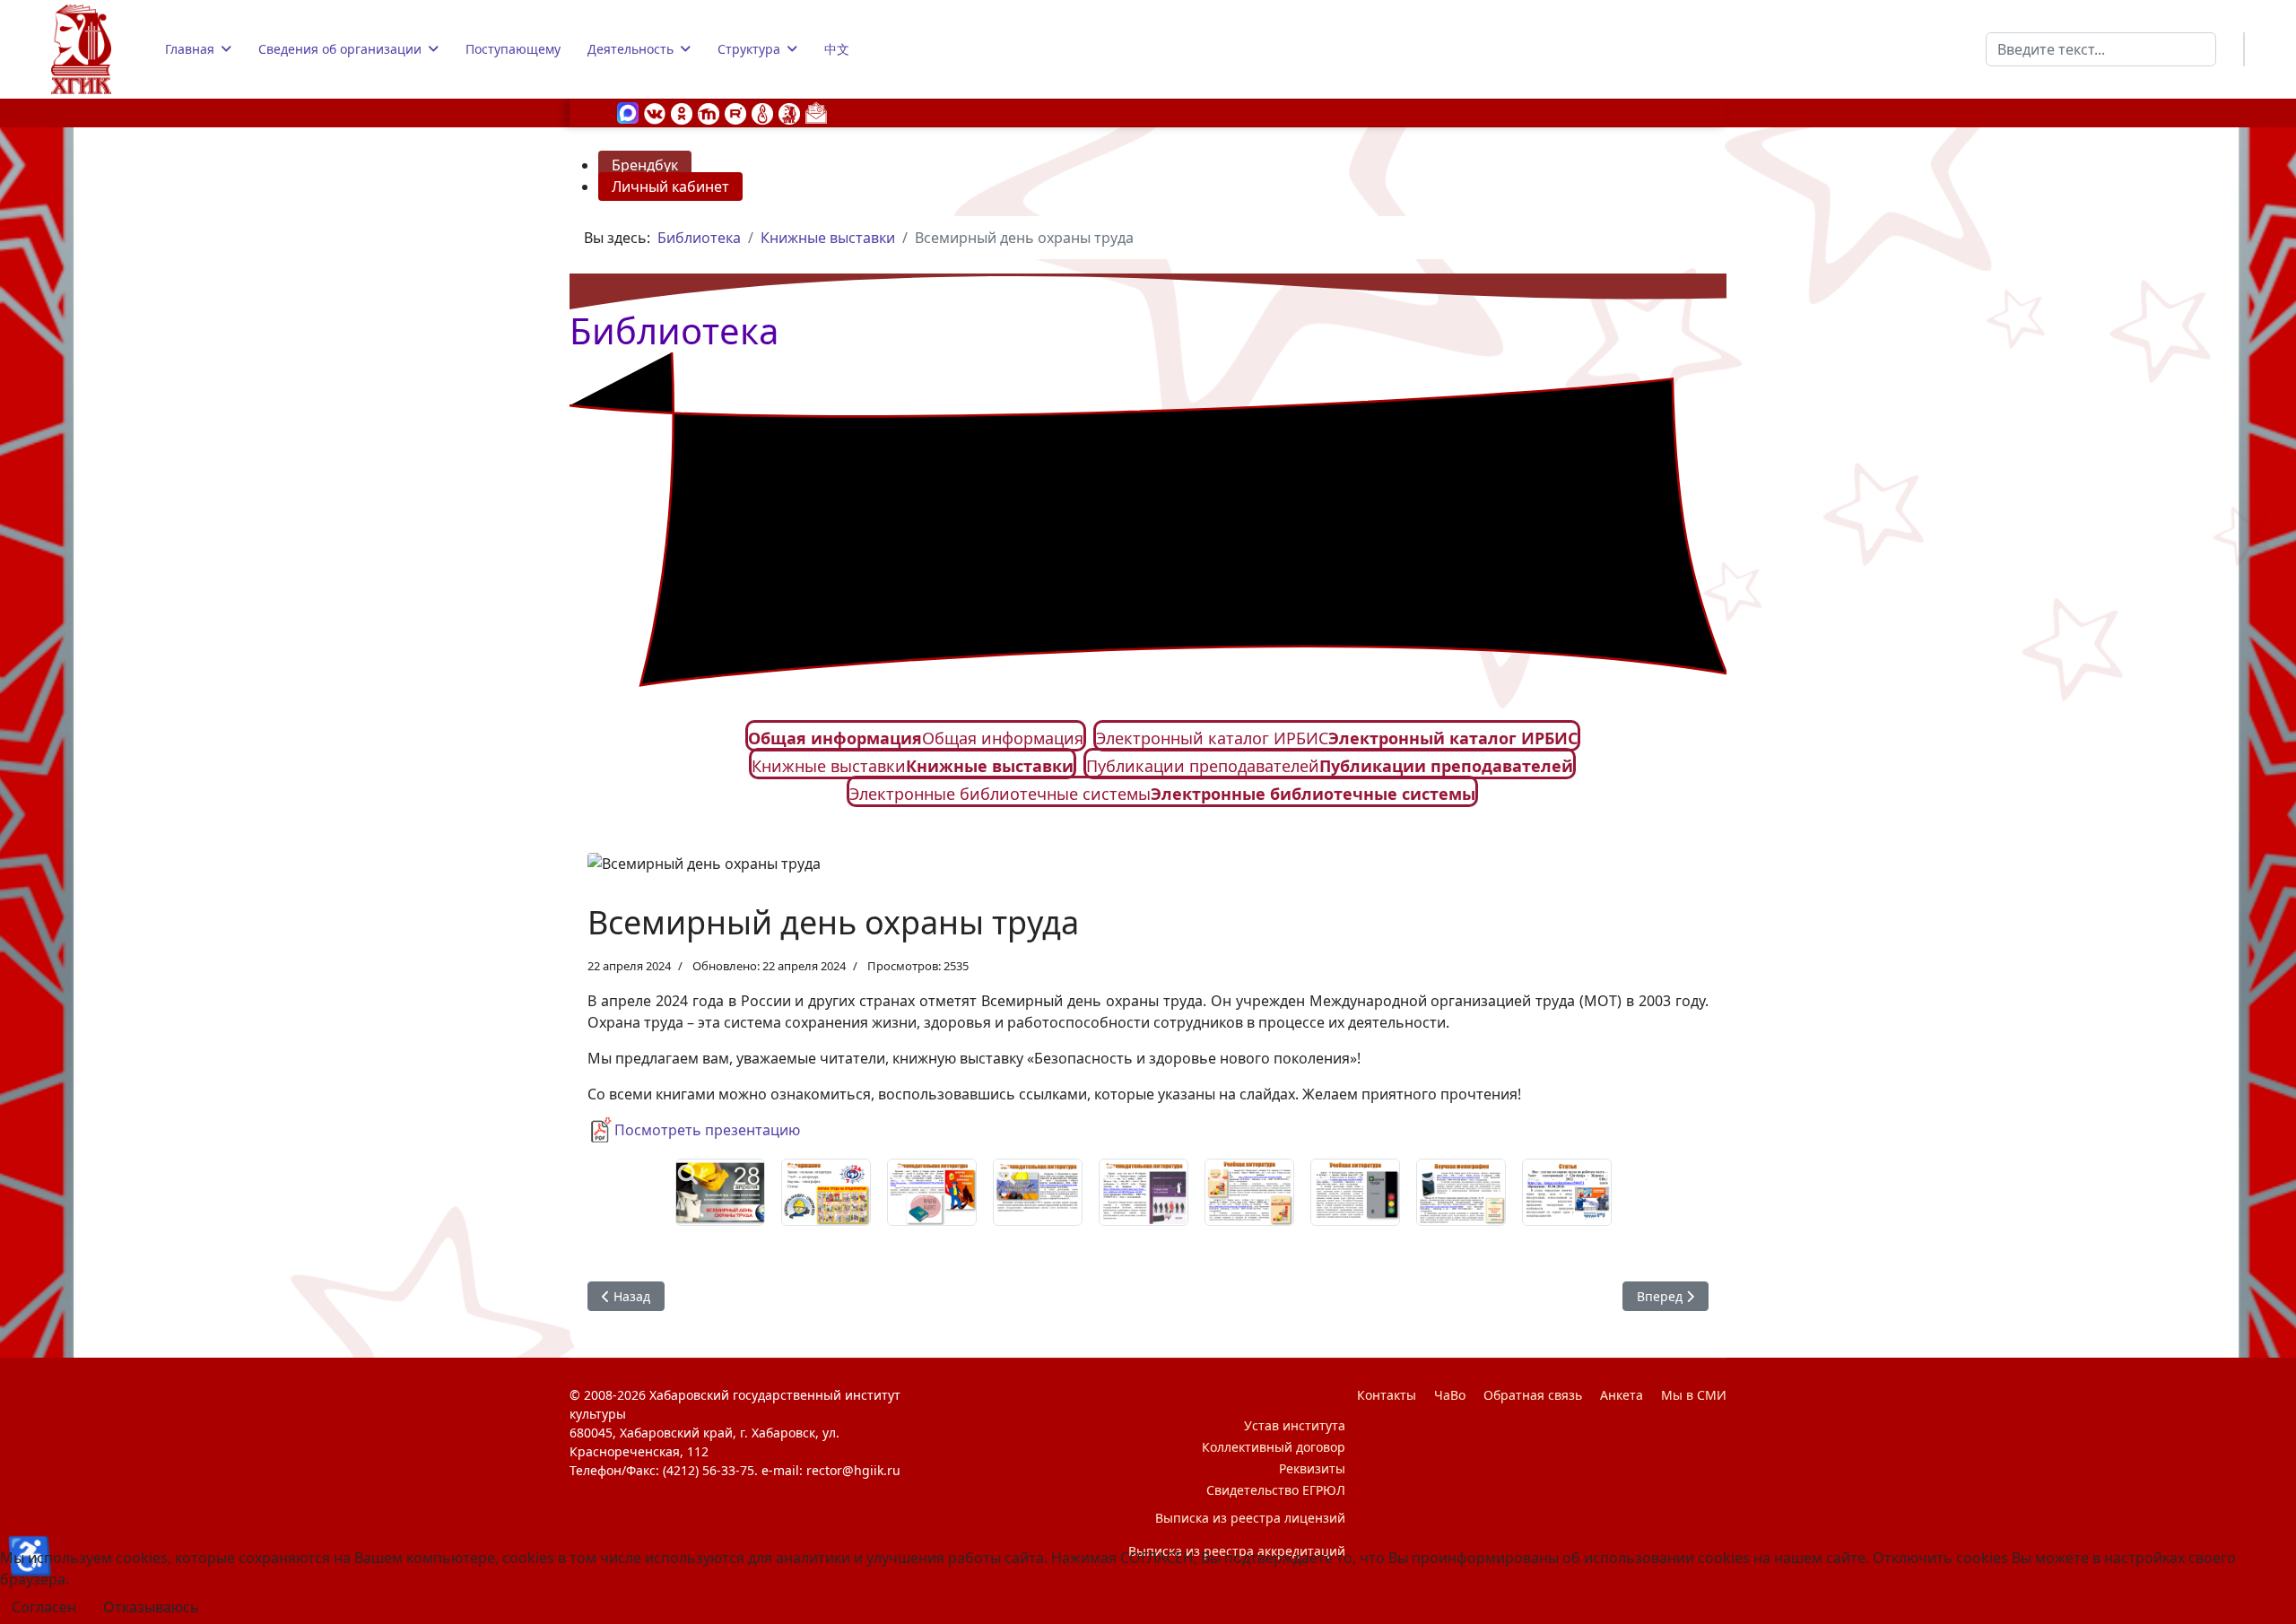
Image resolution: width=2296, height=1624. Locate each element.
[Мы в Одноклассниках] (682, 112)
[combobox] (2101, 49)
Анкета (1622, 1395)
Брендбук (645, 165)
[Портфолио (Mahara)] (762, 112)
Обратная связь (1533, 1395)
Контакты (1387, 1395)
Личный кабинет (670, 187)
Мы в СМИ (1694, 1395)
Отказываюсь (151, 1607)
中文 (837, 49)
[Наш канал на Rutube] (735, 112)
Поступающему (513, 49)
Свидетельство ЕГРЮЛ (1276, 1490)
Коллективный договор (1274, 1447)
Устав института (1295, 1425)
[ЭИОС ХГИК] (789, 112)
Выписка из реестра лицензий (1250, 1518)
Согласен (44, 1607)
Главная (190, 49)
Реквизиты (1312, 1468)
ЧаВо (1450, 1395)
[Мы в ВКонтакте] (655, 112)
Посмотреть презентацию (707, 1130)
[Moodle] (709, 112)
